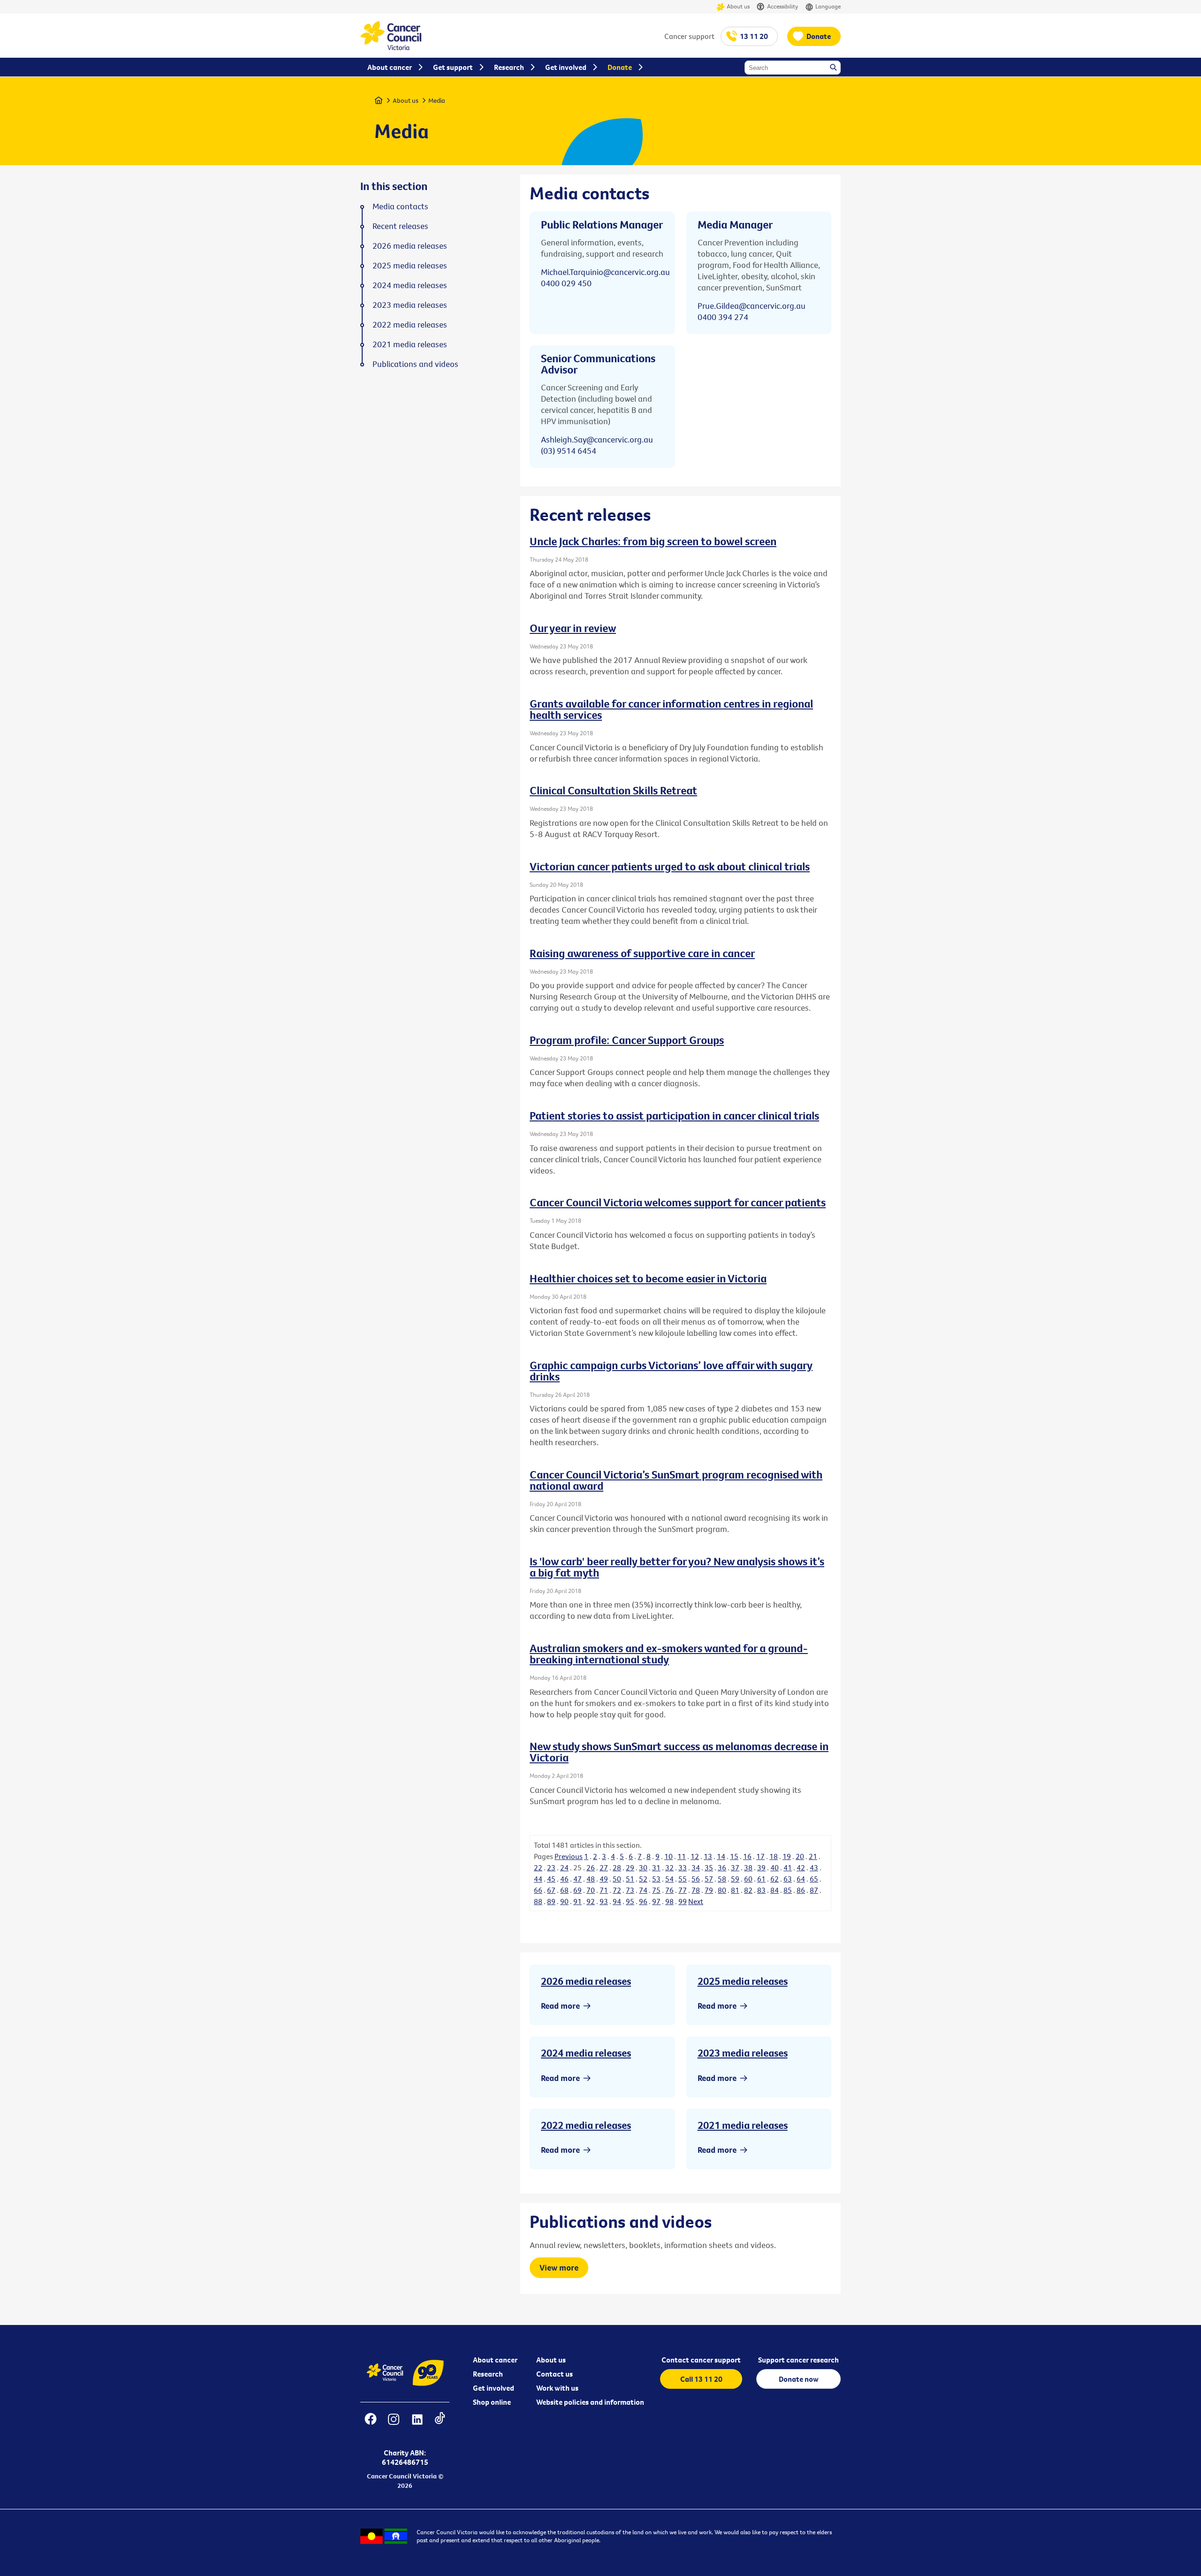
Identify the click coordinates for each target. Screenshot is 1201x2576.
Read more (560, 2006)
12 (695, 1856)
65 (814, 1879)
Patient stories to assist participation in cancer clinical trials (674, 1115)
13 (708, 1856)
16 (747, 1856)
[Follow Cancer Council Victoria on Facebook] (370, 2425)
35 (709, 1867)
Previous (569, 1856)
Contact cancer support (701, 2360)
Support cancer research (798, 2360)
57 (709, 1879)
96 (643, 1901)
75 (656, 1890)
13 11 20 (754, 36)
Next (696, 1901)
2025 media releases (743, 1981)
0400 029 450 (566, 283)
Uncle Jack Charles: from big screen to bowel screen (653, 541)
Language (828, 6)
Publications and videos (415, 364)
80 (722, 1890)
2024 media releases (586, 2053)
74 (643, 1890)
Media (437, 100)
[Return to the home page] (391, 47)
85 (788, 1890)
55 (683, 1879)
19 (787, 1856)
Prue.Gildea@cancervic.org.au (752, 306)
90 (564, 1901)
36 (722, 1867)
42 (801, 1867)
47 (578, 1879)
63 (788, 1879)
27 (604, 1867)
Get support (453, 67)
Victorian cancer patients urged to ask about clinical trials (670, 866)
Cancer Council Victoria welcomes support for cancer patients (678, 1202)
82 (748, 1890)
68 (564, 1890)
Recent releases (400, 226)
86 (801, 1890)
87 (814, 1890)
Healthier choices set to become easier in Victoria (648, 1278)
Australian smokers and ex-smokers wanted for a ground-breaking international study (669, 1654)
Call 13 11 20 (701, 2379)
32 (669, 1867)
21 (813, 1856)
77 (683, 1890)
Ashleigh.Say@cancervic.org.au (597, 439)
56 (696, 1879)
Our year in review (573, 628)
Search (834, 68)
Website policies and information (590, 2402)
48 (591, 1879)
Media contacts (400, 206)
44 (538, 1879)
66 (538, 1890)
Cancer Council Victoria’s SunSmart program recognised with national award (676, 1480)
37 (735, 1867)
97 (656, 1901)
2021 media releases (743, 2125)
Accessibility (783, 6)
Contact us (555, 2374)
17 (760, 1856)
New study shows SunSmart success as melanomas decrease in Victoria (679, 1752)
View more (559, 2267)
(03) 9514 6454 (569, 451)
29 (630, 1867)
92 (591, 1901)
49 (604, 1879)
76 (669, 1890)
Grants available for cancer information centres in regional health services (671, 709)
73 (630, 1890)
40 (775, 1867)
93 (604, 1901)
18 (774, 1856)
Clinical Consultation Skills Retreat (613, 790)
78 (696, 1890)
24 (564, 1867)
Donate (819, 36)
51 (630, 1879)
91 (578, 1901)
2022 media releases (586, 2125)
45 (551, 1879)
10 (669, 1856)
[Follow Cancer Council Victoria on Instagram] (393, 2425)
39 (761, 1867)
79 (709, 1890)
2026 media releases (586, 1981)
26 (591, 1867)
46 (564, 1879)
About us (738, 6)
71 (604, 1890)
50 (617, 1879)
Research (488, 2374)
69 (578, 1890)
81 (735, 1890)
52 (643, 1879)
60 (748, 1879)
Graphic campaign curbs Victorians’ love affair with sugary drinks (671, 1371)
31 (656, 1867)
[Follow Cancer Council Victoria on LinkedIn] (417, 2425)
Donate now (799, 2379)
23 (551, 1867)
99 (683, 1901)
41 (788, 1867)
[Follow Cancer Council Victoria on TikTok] (440, 2425)
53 (656, 1879)
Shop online (492, 2402)
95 (630, 1901)
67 (551, 1890)
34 (696, 1867)
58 (722, 1879)
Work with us (557, 2388)
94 (617, 1901)
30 (643, 1867)
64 (801, 1879)
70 (591, 1890)
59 (735, 1879)
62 (775, 1879)
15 (734, 1856)
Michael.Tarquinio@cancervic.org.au (605, 272)
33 (683, 1867)
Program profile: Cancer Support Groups (627, 1040)
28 (617, 1867)
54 (669, 1879)
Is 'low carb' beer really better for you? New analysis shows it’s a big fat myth (677, 1567)
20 (800, 1856)
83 (761, 1890)
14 (721, 1856)
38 (748, 1867)
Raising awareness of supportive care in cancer (642, 953)
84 (775, 1890)
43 (814, 1867)
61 (761, 1879)
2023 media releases (743, 2053)
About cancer (495, 2360)
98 (669, 1901)
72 (617, 1890)
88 (538, 1901)
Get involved (494, 2388)
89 (551, 1901)
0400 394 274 (723, 317)
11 (682, 1856)
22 (538, 1867)
